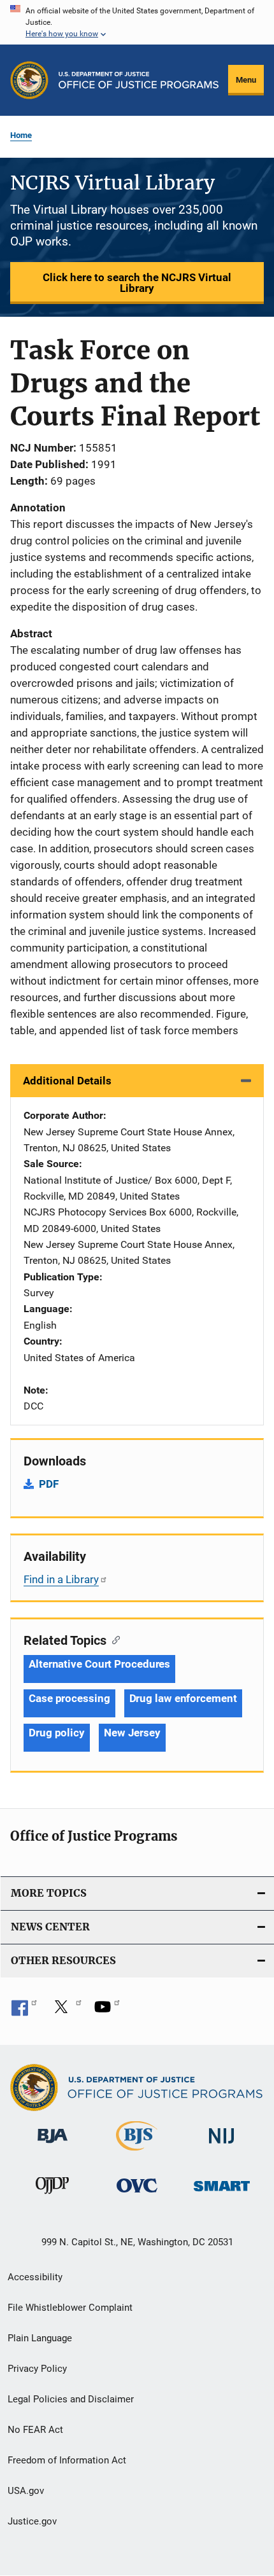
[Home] (139, 80)
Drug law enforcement (183, 1698)
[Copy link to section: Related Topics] (113, 1639)
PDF (49, 1484)
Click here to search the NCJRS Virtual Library (137, 283)
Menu (246, 80)
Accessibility (35, 2277)
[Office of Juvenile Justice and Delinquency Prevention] (52, 2196)
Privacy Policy (37, 2369)
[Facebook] (24, 2011)
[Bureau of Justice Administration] (53, 2145)
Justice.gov (32, 2521)
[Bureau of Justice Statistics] (137, 2153)
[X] (66, 2011)
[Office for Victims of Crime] (137, 2195)
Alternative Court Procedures (99, 1664)
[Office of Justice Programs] (29, 80)
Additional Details (67, 1081)
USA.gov (26, 2491)
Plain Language (40, 2338)
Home (21, 135)
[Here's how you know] (137, 22)
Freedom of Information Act (67, 2460)
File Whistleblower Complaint (70, 2308)
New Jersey (132, 1733)
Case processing (69, 1698)
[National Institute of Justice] (222, 2146)
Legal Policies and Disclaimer (71, 2399)
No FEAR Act (35, 2430)
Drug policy (57, 1733)
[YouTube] (107, 2011)
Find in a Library (61, 1579)
